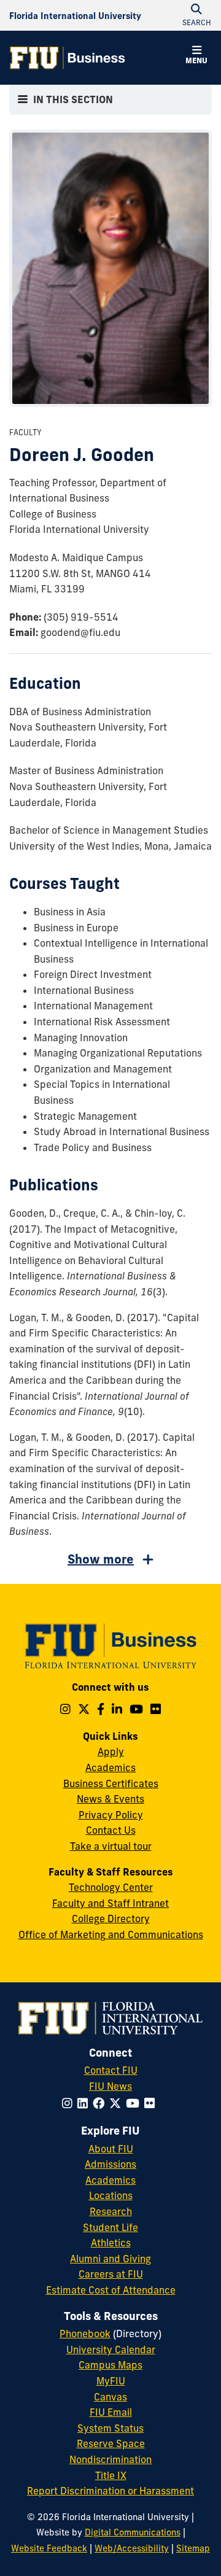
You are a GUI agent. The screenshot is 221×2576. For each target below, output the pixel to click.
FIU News (110, 2086)
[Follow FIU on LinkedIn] (85, 2103)
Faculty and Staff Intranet (110, 1903)
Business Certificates (111, 1783)
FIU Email (111, 2412)
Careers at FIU (111, 2274)
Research (111, 2211)
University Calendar (111, 2349)
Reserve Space (111, 2443)
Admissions (110, 2164)
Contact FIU (111, 2070)
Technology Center (111, 1887)
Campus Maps (110, 2365)
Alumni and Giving (110, 2259)
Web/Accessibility (132, 2548)
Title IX (111, 2475)
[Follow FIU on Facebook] (101, 2103)
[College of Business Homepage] (68, 58)
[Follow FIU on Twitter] (118, 2103)
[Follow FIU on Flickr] (152, 2103)
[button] (196, 56)
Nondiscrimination (110, 2459)
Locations (111, 2195)
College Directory (111, 1918)
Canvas (110, 2397)
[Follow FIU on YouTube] (135, 2103)
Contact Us (111, 1830)
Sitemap (193, 2548)
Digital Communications (133, 2532)
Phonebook (85, 2334)
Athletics (111, 2243)
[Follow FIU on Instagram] (70, 2103)
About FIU (111, 2149)
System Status (110, 2428)
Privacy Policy (111, 1815)
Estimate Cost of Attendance (111, 2290)
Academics (110, 1767)
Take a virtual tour (111, 1846)
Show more (101, 1559)
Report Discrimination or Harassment (110, 2491)
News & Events (110, 1799)
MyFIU (111, 2381)
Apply (111, 1752)
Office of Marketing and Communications (111, 1934)
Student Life (110, 2227)
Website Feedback (49, 2548)
